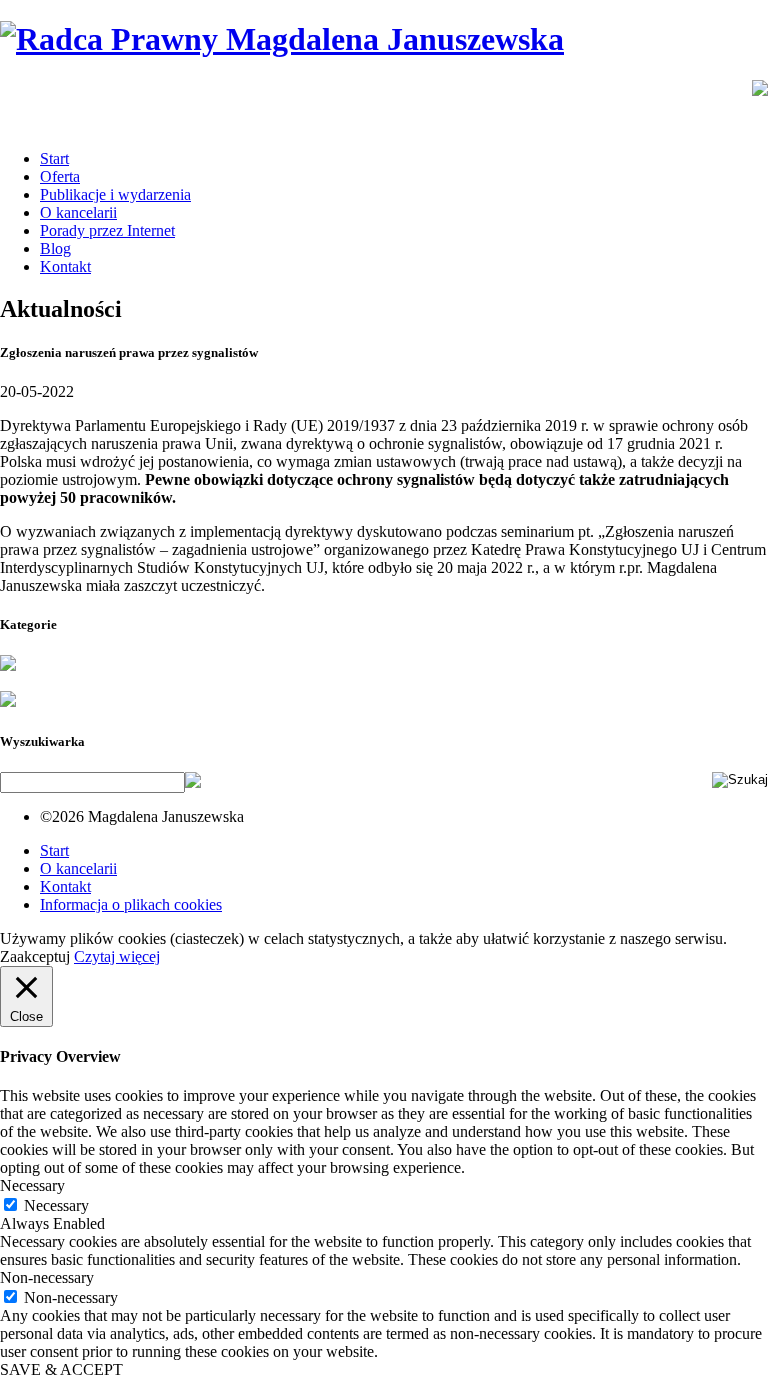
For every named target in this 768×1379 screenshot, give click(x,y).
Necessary (56, 1205)
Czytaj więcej (117, 956)
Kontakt (65, 266)
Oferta (60, 176)
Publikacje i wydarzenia (115, 194)
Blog (55, 248)
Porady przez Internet (107, 230)
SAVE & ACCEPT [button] (61, 1369)
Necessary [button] (32, 1185)
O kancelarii (78, 212)
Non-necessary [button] (47, 1277)
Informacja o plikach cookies (131, 904)
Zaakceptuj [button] (35, 956)
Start (54, 158)
